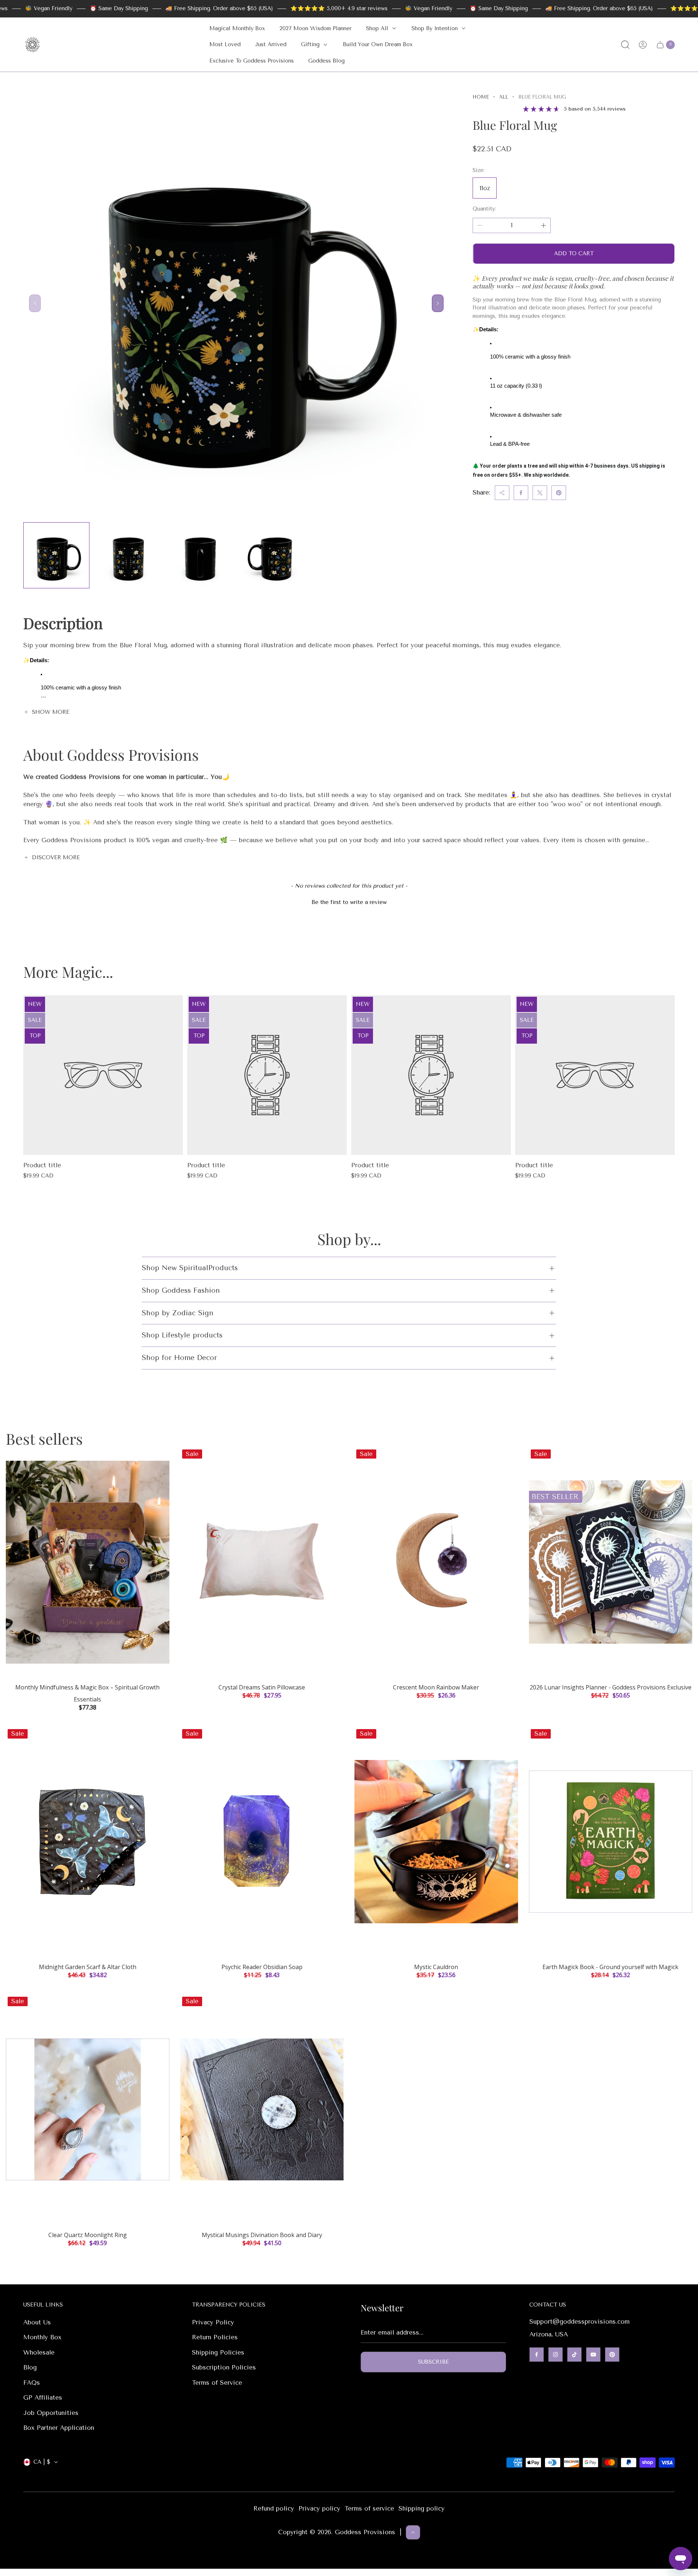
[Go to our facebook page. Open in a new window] (537, 2355)
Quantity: (484, 209)
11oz (485, 188)
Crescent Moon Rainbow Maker (436, 1687)
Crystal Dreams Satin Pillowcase (262, 1687)
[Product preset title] (103, 1075)
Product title (42, 1165)
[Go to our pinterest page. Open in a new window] (612, 2355)
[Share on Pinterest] (559, 493)
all (504, 97)
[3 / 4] (200, 555)
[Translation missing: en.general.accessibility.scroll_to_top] (413, 2532)
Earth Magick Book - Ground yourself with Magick (610, 1967)
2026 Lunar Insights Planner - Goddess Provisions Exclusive (611, 1687)
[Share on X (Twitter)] (540, 493)
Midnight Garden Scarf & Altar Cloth (88, 1967)
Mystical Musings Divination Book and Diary (262, 2235)
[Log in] (643, 45)
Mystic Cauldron (436, 1967)
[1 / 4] (56, 555)
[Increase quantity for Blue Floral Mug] (543, 225)
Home (481, 97)
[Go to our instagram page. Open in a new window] (555, 2355)
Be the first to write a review (349, 902)
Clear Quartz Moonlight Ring (88, 2235)
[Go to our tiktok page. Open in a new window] (574, 2355)
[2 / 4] (128, 555)
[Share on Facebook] (521, 493)
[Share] (502, 493)
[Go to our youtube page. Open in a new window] (593, 2355)
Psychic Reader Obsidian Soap (262, 1967)
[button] (349, 901)
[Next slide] (438, 303)
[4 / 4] (272, 555)
